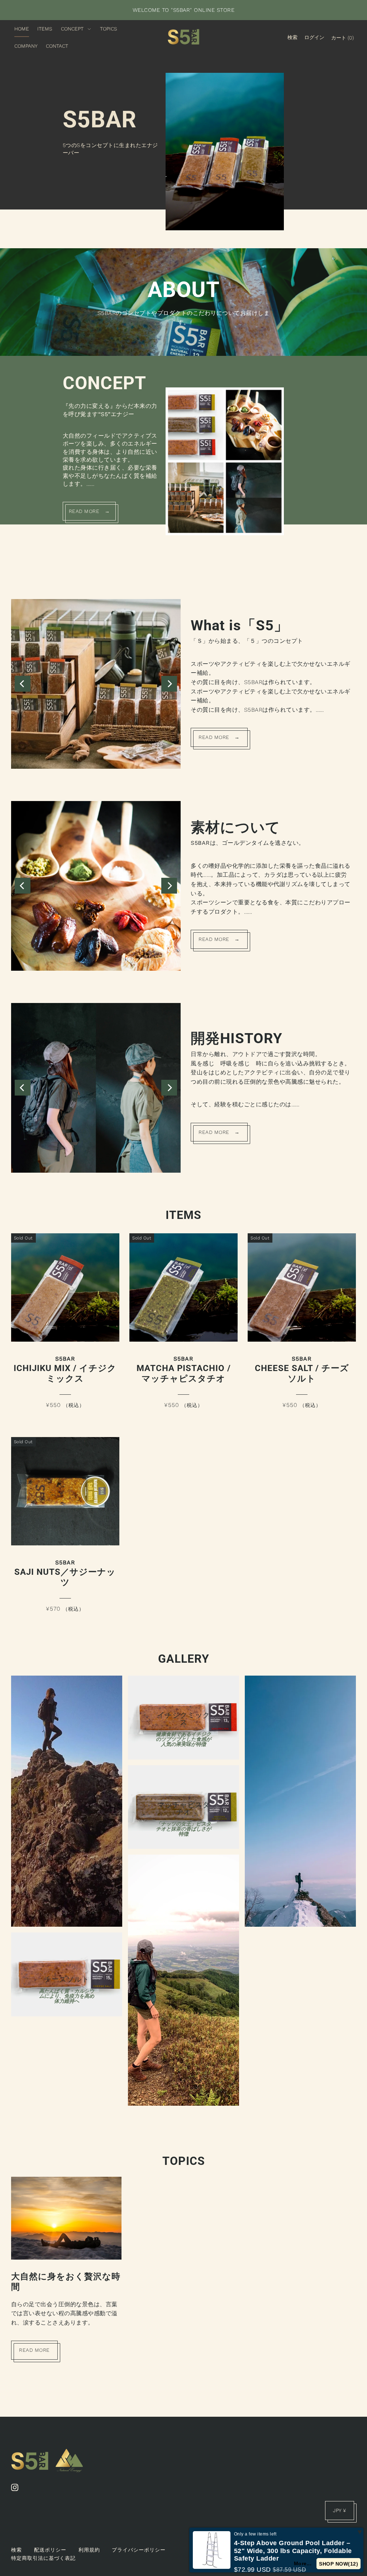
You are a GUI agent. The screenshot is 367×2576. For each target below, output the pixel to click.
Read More (34, 2350)
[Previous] (23, 684)
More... (306, 2563)
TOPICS (184, 2161)
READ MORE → (89, 511)
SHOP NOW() (340, 2564)
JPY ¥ (340, 2510)
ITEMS (183, 1215)
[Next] (169, 684)
